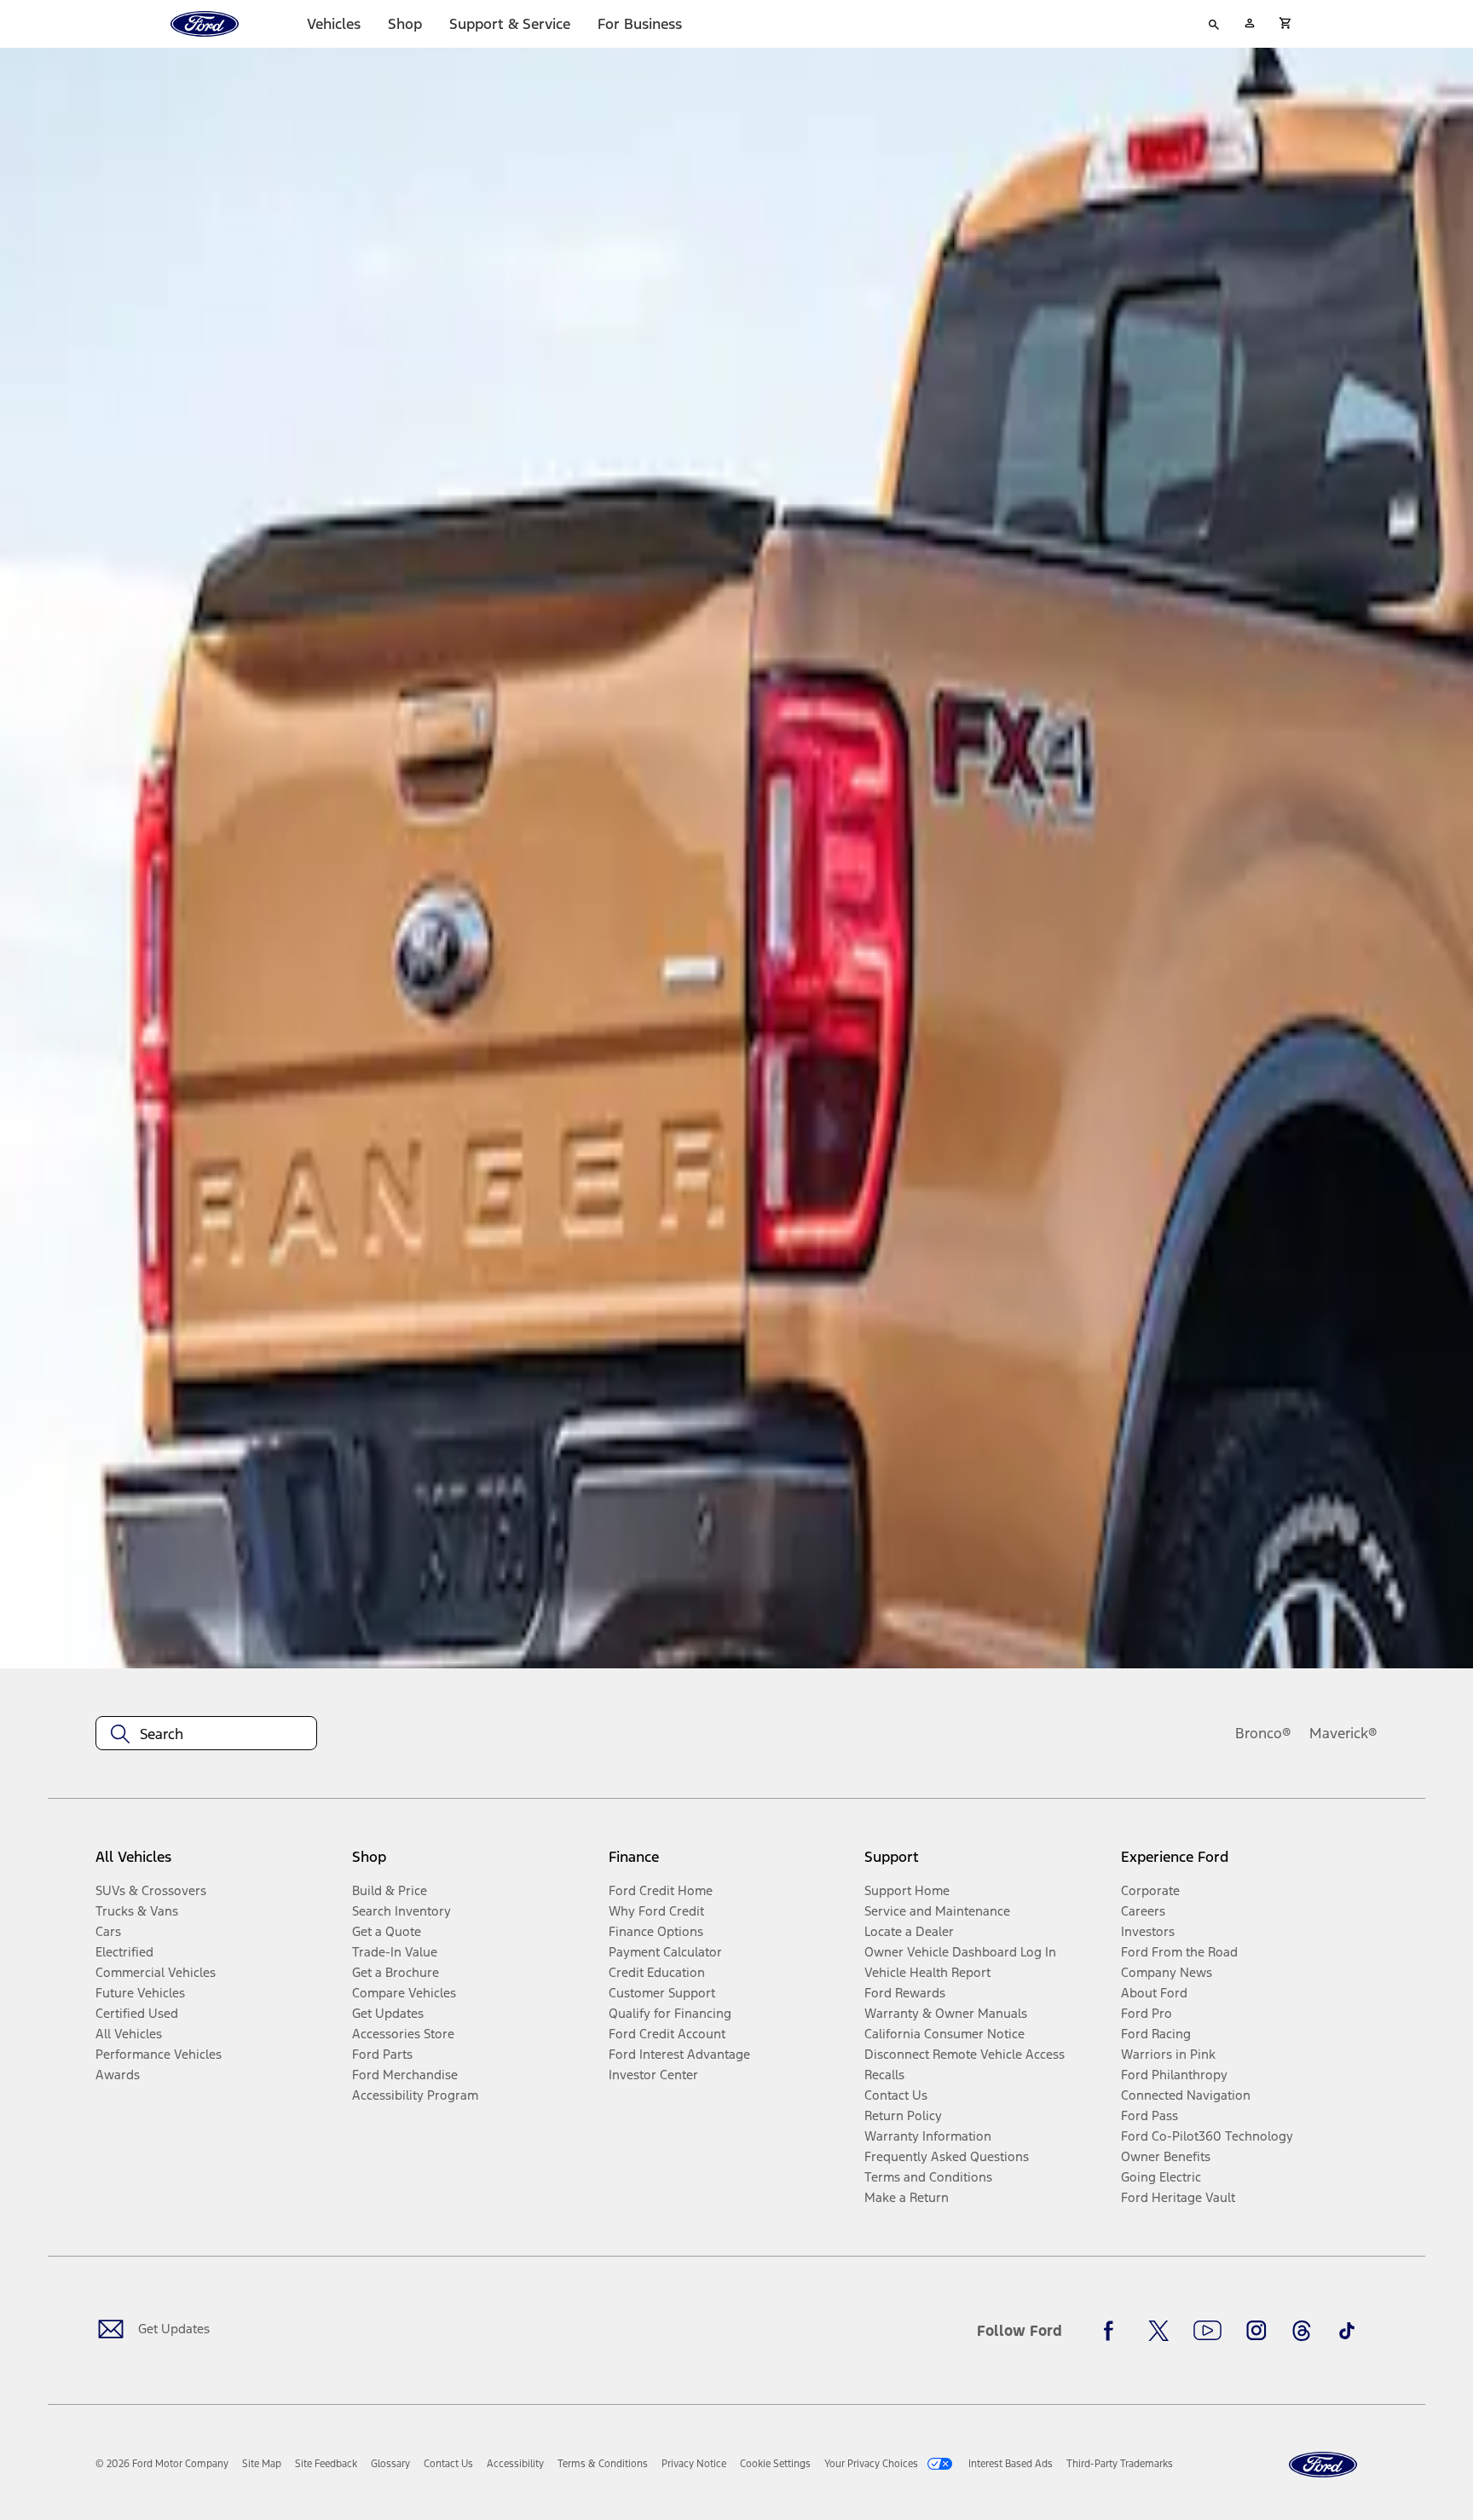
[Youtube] (1207, 2331)
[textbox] (206, 1734)
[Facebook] (1113, 2331)
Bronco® (1263, 1733)
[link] (262, 2464)
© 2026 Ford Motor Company (162, 2464)
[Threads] (1302, 2331)
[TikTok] (1347, 2331)
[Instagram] (1256, 2331)
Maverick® (1343, 1733)
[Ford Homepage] (1323, 2465)
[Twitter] (1158, 2331)
